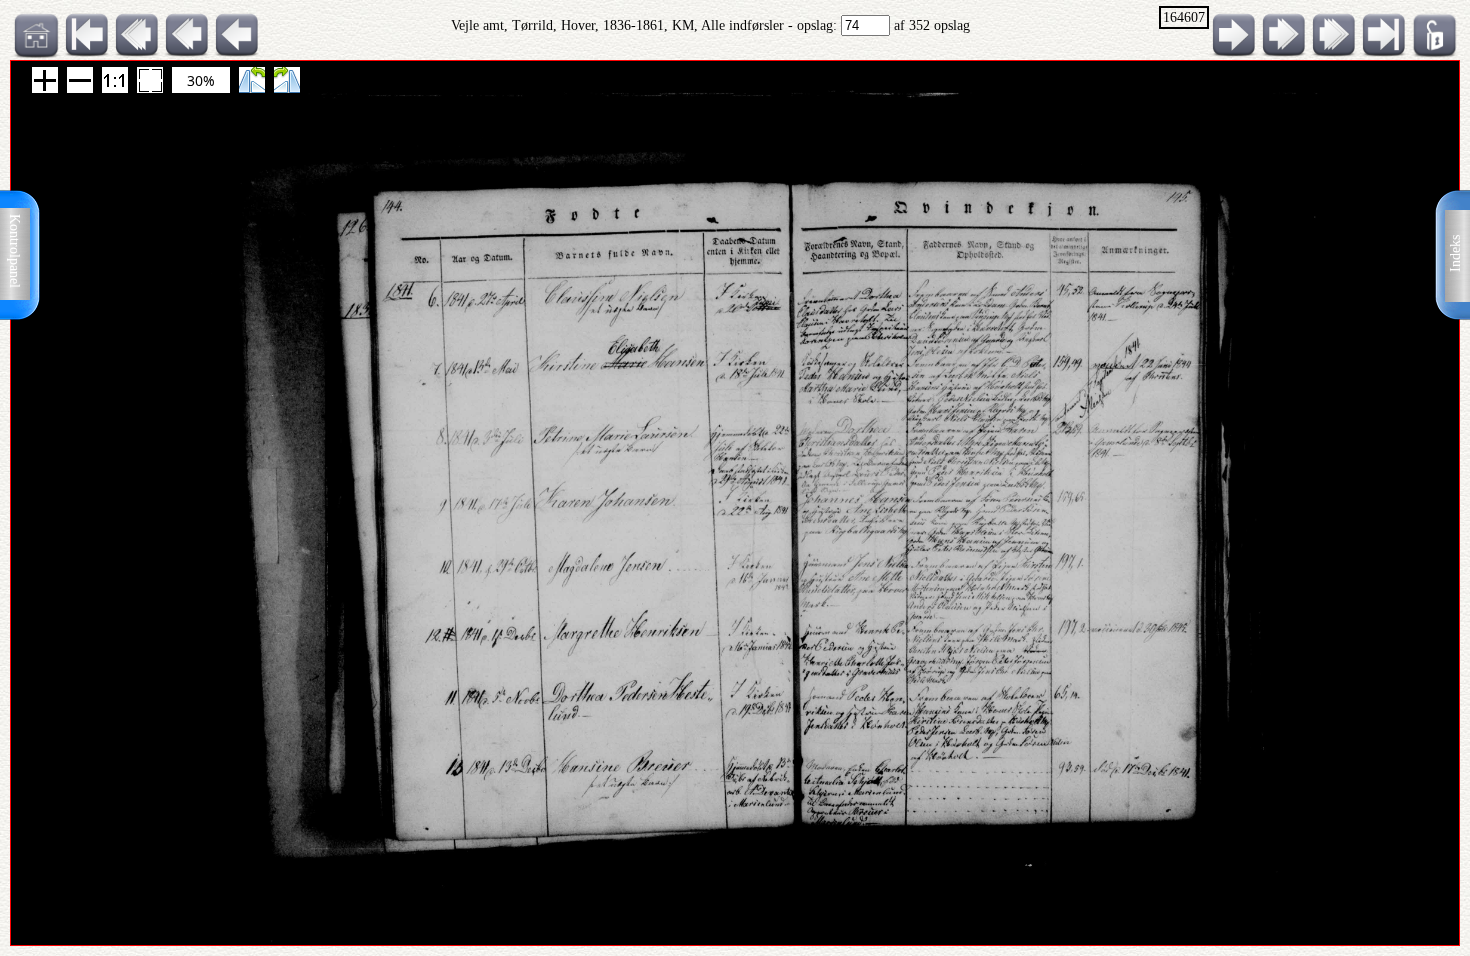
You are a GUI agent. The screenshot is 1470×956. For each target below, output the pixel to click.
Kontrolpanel (14, 251)
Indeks (1455, 253)
